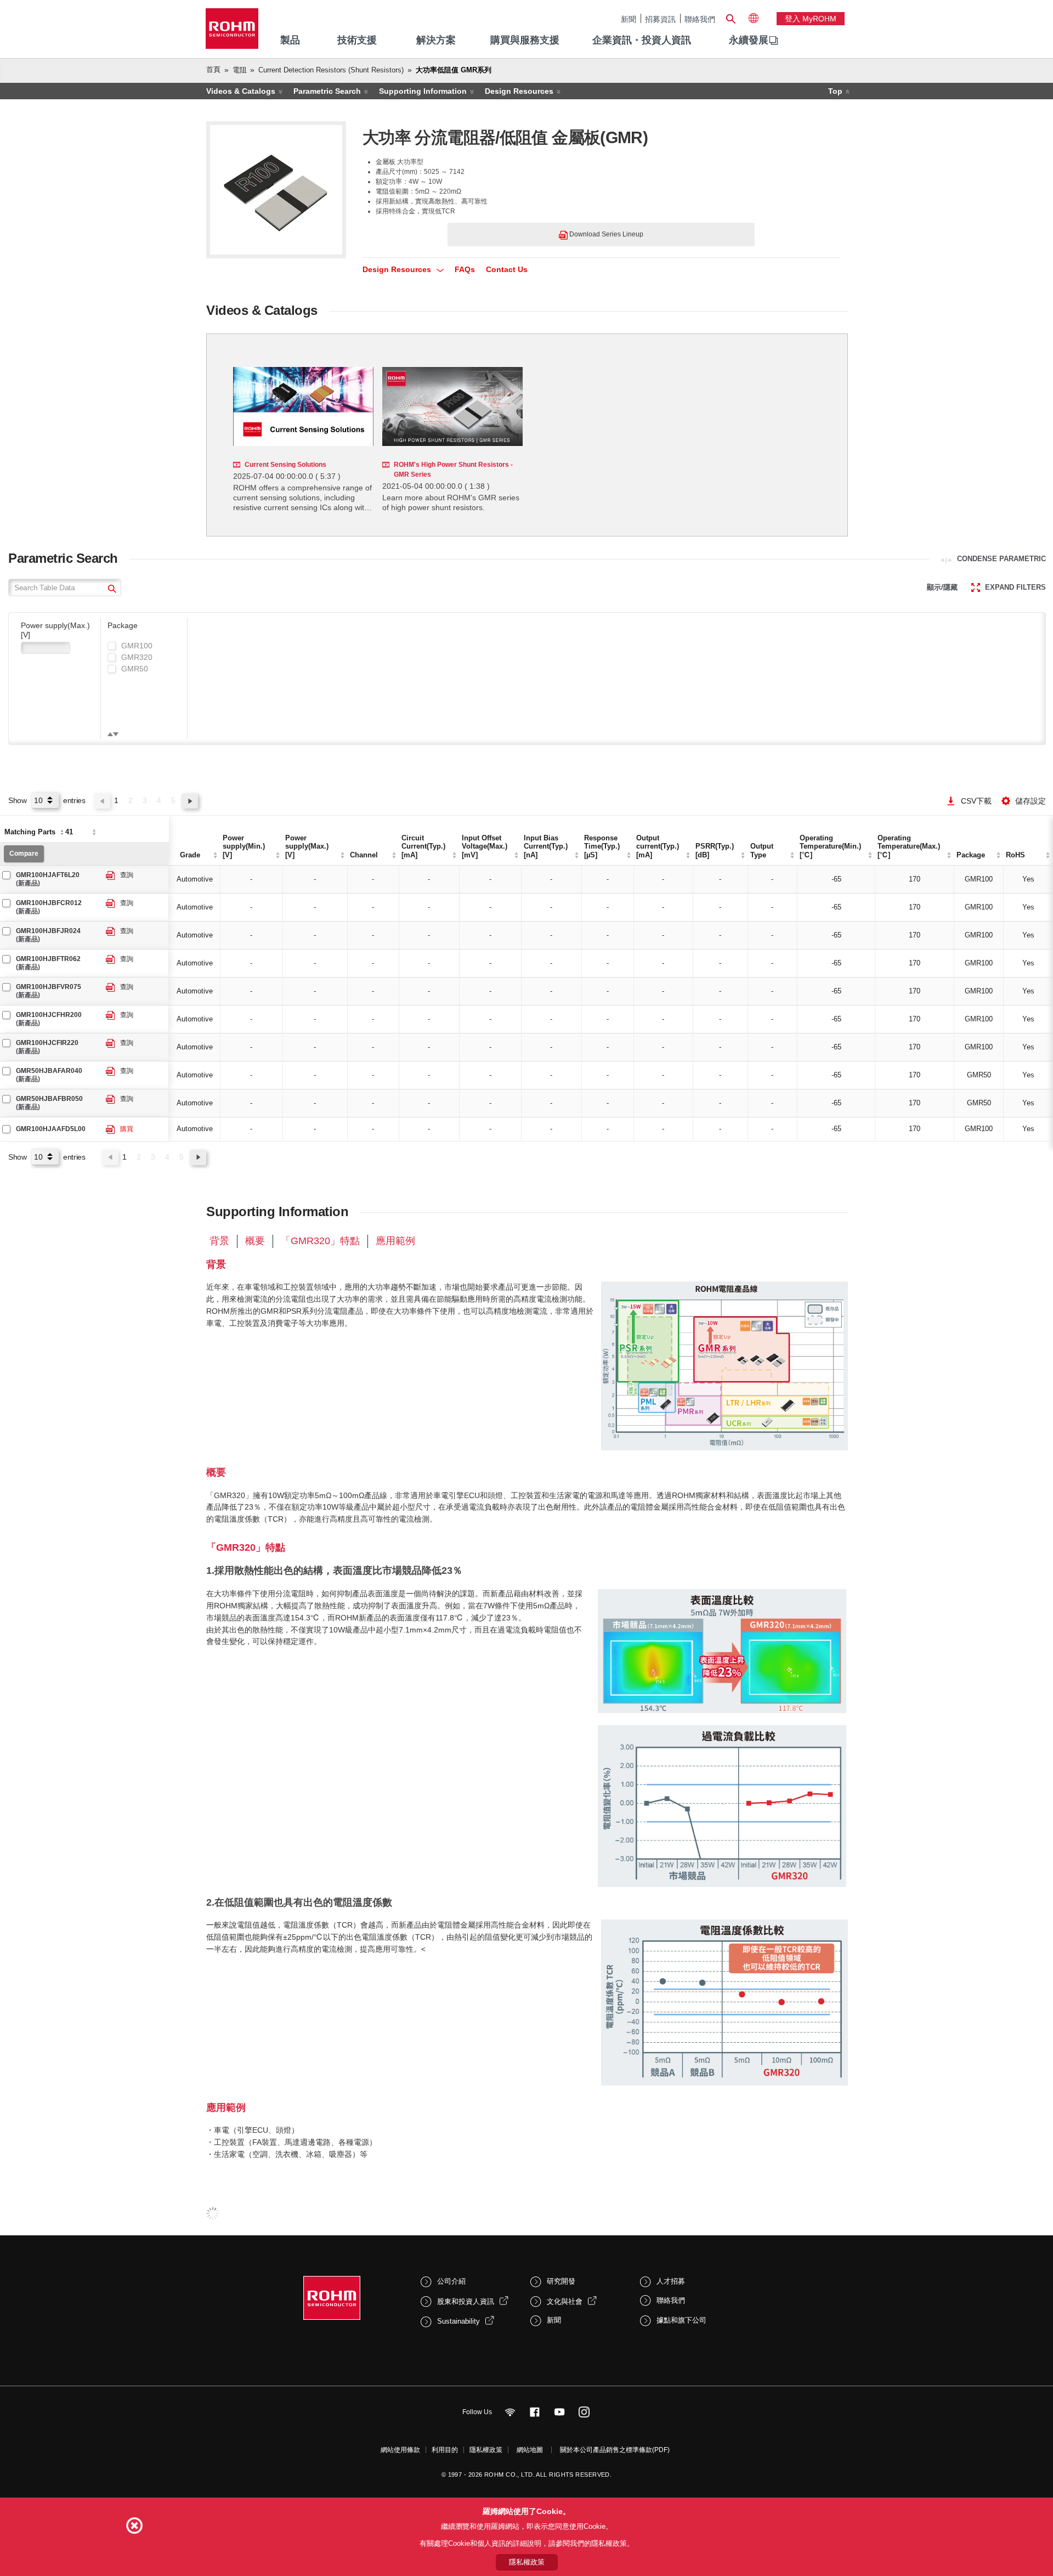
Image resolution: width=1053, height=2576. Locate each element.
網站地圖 (530, 2450)
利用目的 (445, 2450)
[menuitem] (749, 41)
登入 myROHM (811, 19)
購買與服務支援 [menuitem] (525, 40)
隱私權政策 (486, 2450)
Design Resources (519, 91)
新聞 (629, 19)
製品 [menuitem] (290, 40)
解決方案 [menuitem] (436, 40)
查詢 (127, 875)
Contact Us (507, 269)
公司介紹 (451, 2281)
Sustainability (458, 2321)
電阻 (240, 70)
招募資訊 (660, 19)
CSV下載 (976, 801)
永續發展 (749, 40)
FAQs (465, 269)
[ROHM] (232, 32)
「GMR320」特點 (320, 1241)
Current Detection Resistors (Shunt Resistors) (331, 70)
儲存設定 (1031, 801)
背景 (219, 1241)
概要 (255, 1241)
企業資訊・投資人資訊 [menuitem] (642, 40)
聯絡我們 (700, 19)
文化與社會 (565, 2301)
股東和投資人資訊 (466, 2301)
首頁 (213, 69)
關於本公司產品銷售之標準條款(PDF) (615, 2450)
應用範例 (395, 1241)
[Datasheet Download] (111, 876)
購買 (127, 1129)
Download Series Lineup (605, 234)
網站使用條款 (400, 2450)
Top (835, 91)
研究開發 (561, 2281)
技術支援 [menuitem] (357, 40)
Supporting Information (423, 91)
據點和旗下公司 (681, 2320)
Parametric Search (327, 91)
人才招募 (671, 2281)
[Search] (731, 18)
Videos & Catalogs (241, 91)
